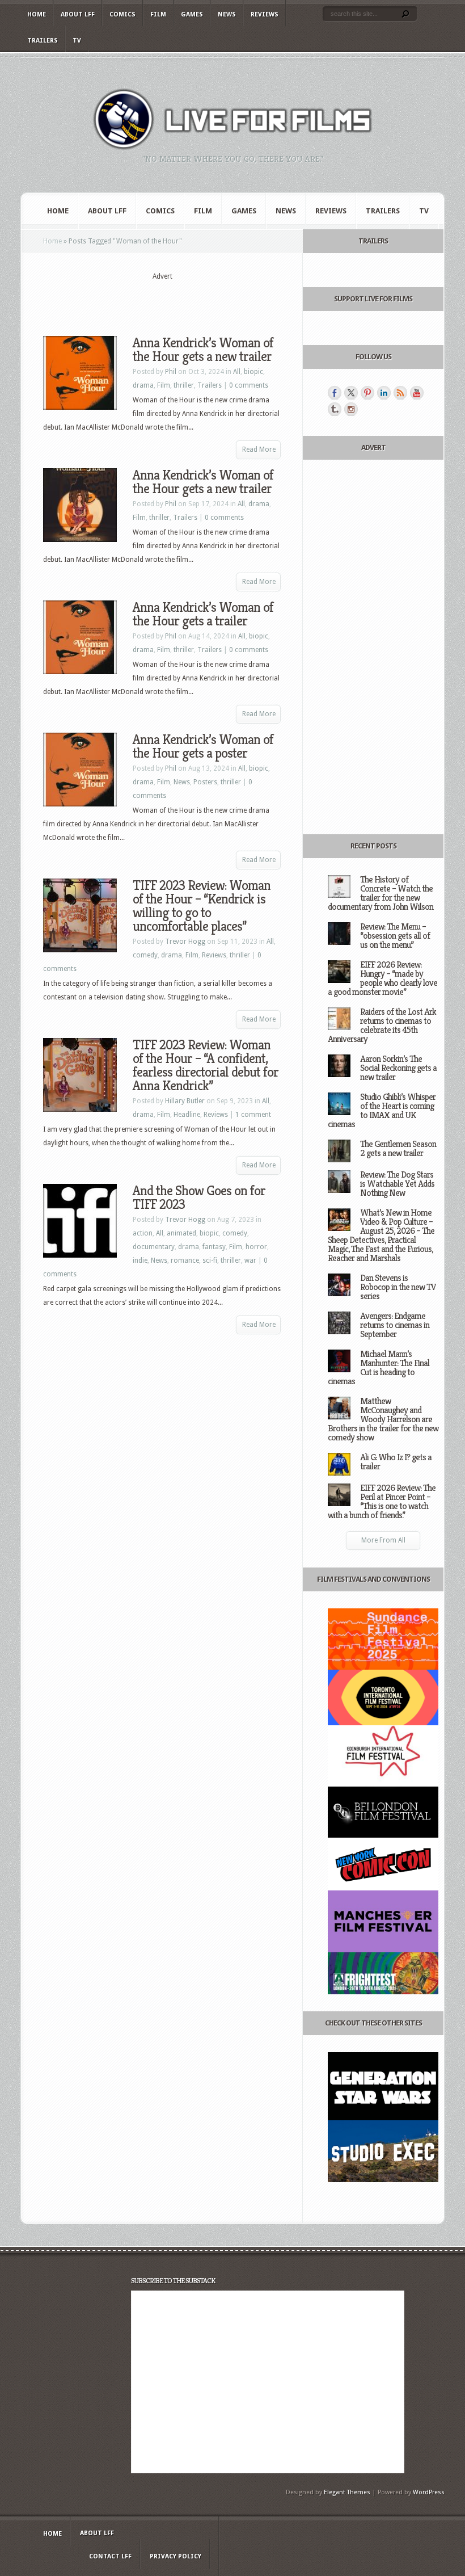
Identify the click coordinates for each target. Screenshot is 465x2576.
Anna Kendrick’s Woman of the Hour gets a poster (203, 746)
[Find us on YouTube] (417, 393)
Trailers (43, 41)
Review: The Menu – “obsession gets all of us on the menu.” (395, 936)
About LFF (78, 14)
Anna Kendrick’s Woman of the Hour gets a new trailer (203, 350)
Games (192, 14)
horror (256, 1247)
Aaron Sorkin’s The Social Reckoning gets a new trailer (398, 1068)
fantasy (214, 1247)
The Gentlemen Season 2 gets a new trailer (398, 1148)
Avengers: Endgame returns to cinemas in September (395, 1325)
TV (77, 41)
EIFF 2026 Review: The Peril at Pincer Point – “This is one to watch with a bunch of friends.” (382, 1501)
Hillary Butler (185, 1101)
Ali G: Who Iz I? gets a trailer (396, 1462)
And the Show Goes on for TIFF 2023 (199, 1197)
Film (158, 14)
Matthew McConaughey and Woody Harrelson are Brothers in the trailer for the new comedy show (383, 1419)
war (250, 1260)
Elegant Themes (347, 2492)
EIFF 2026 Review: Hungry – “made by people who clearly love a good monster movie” (382, 978)
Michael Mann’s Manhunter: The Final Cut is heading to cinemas (379, 1367)
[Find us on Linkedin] (384, 393)
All (237, 372)
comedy (145, 955)
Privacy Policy (176, 2556)
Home (37, 14)
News (227, 14)
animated (181, 1233)
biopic (253, 372)
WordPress (429, 2492)
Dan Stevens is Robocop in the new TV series (398, 1287)
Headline (187, 1115)
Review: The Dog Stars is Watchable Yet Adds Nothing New (397, 1184)
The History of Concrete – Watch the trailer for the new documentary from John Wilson (381, 893)
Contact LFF (110, 2556)
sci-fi (210, 1260)
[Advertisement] (176, 299)
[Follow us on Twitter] (351, 393)
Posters (205, 782)
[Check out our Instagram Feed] (351, 409)
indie (140, 1260)
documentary (154, 1247)
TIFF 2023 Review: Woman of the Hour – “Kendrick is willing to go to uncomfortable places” (202, 906)
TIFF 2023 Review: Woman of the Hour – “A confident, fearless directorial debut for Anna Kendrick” (206, 1065)
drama (143, 385)
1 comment (253, 1115)
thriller (184, 385)
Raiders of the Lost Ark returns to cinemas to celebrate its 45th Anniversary (382, 1025)
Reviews (265, 14)
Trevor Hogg (185, 942)
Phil (171, 372)
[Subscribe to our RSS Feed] (400, 393)
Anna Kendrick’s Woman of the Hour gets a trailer (203, 614)
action (143, 1233)
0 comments (249, 385)
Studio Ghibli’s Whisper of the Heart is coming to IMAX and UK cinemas (382, 1110)
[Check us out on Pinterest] (367, 393)
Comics (122, 14)
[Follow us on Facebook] (335, 393)
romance (185, 1260)
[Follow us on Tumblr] (335, 409)
